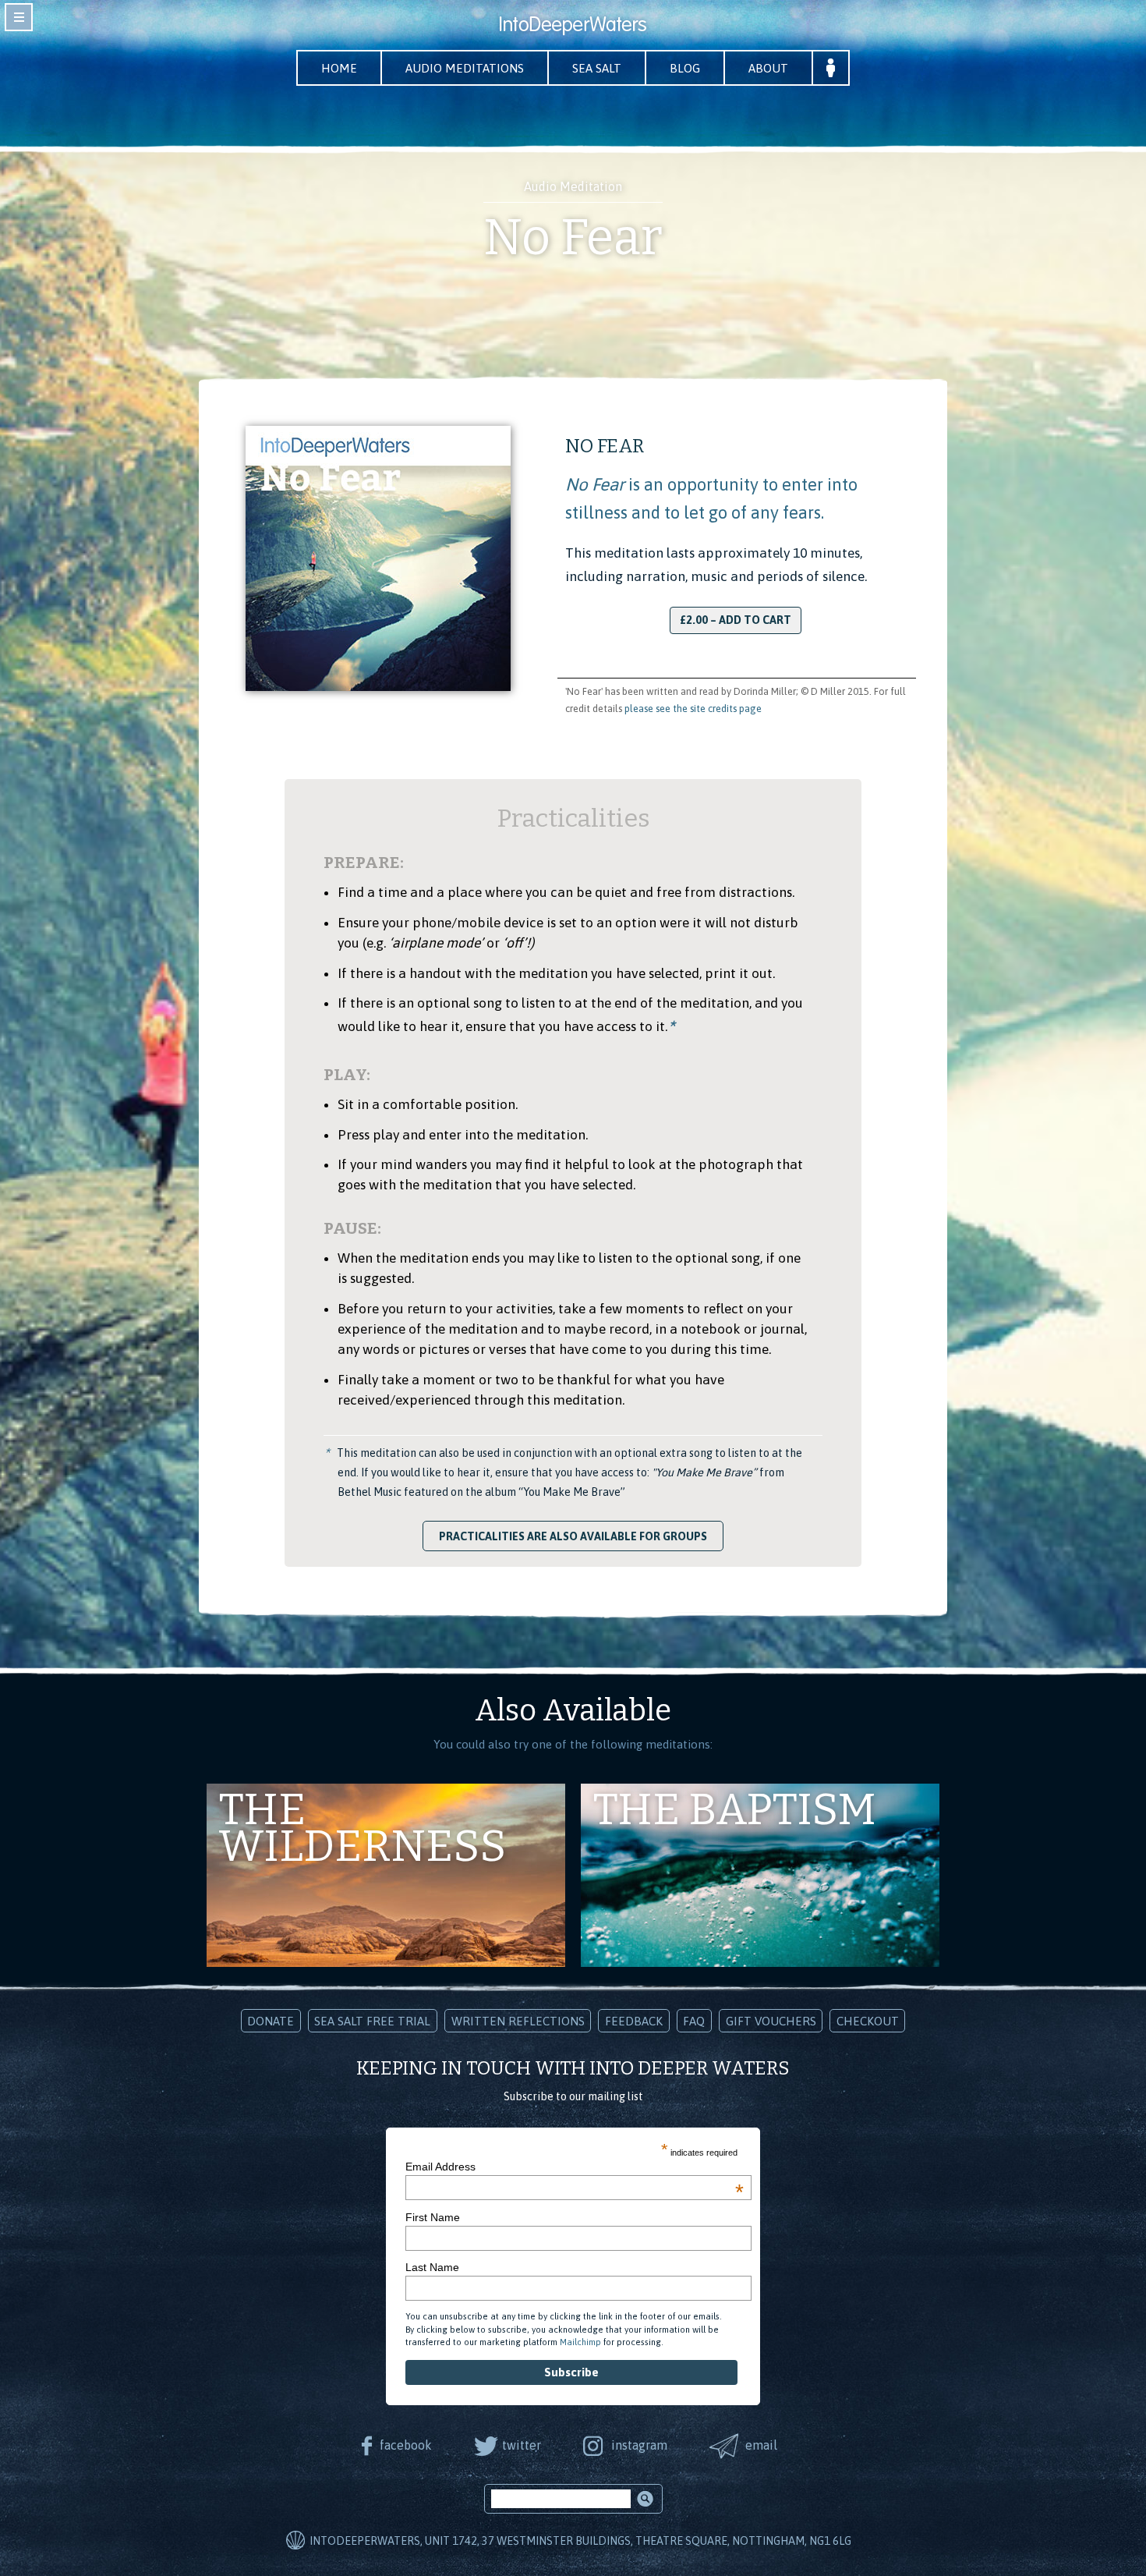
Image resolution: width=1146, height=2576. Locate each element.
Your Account (831, 68)
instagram (639, 2445)
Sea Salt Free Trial (372, 2021)
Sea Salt (597, 68)
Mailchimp (580, 2342)
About (768, 68)
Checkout (868, 2021)
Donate (271, 2021)
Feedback (634, 2021)
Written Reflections (518, 2021)
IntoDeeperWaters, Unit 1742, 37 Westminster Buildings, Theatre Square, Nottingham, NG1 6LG (580, 2541)
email (761, 2445)
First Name (433, 2217)
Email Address (575, 2167)
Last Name (432, 2267)
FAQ (694, 2021)
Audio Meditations (465, 68)
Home (339, 68)
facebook (406, 2445)
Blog (685, 68)
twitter (522, 2445)
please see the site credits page (693, 709)
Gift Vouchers (771, 2021)
